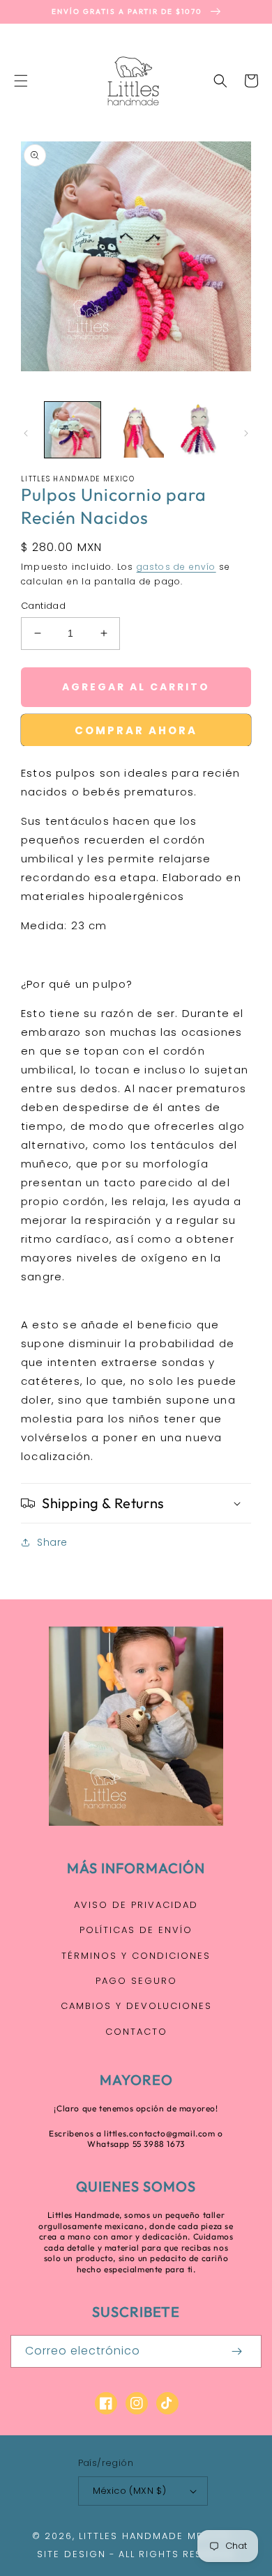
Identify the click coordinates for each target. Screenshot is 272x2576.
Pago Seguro (136, 1981)
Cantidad (43, 606)
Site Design (71, 2554)
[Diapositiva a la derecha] (246, 433)
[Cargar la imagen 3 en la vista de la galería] (199, 430)
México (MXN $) (130, 2491)
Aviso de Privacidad (136, 1905)
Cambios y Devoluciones (136, 2006)
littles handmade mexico (155, 2536)
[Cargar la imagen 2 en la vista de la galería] (135, 430)
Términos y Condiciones (136, 1956)
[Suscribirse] (236, 2351)
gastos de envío (176, 567)
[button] (21, 81)
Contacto (136, 2032)
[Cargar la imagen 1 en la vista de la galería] (73, 430)
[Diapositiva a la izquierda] (26, 433)
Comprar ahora (136, 730)
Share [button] (52, 1542)
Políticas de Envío (136, 1930)
